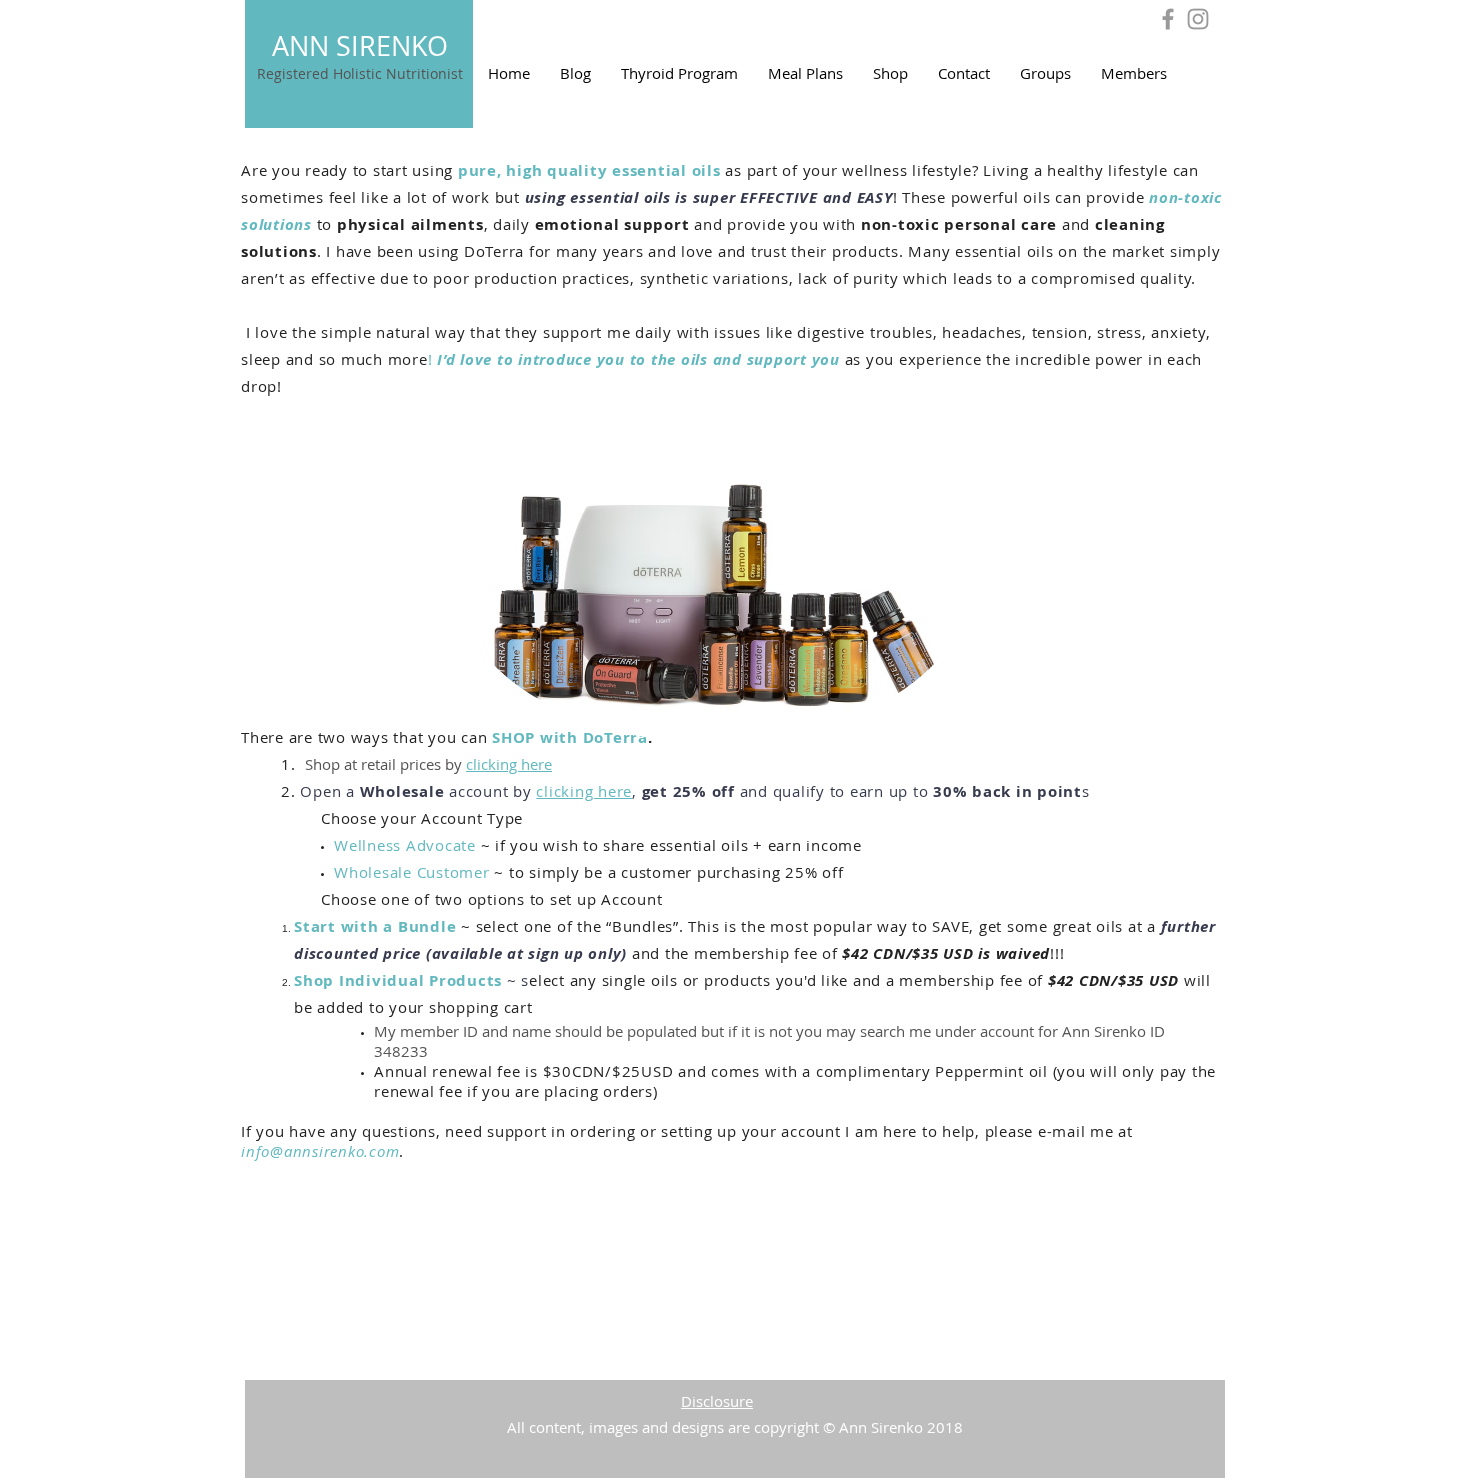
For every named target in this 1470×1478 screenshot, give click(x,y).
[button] (890, 73)
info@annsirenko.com (320, 1151)
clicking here (509, 764)
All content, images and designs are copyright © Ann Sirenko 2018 (735, 1427)
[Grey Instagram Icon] (1198, 19)
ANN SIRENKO (360, 46)
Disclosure (717, 1401)
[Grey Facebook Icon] (1168, 19)
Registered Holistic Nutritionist (360, 73)
